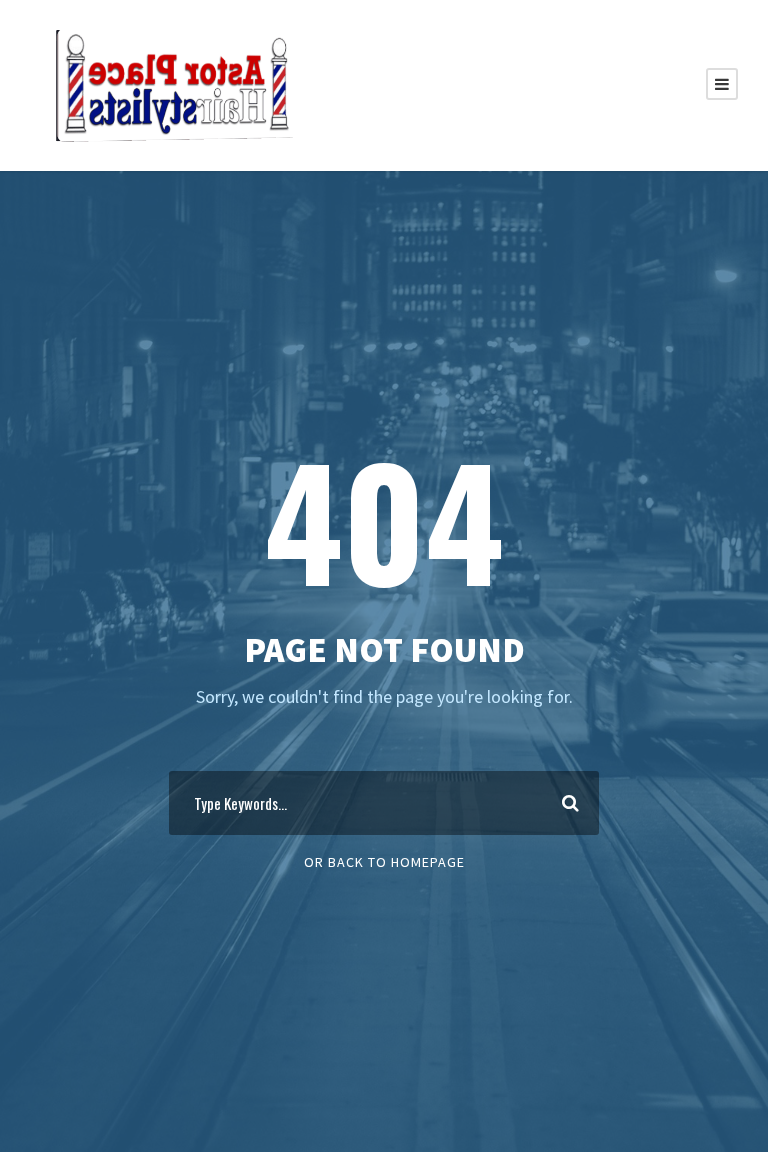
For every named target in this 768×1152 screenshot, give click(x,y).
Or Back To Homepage (384, 862)
